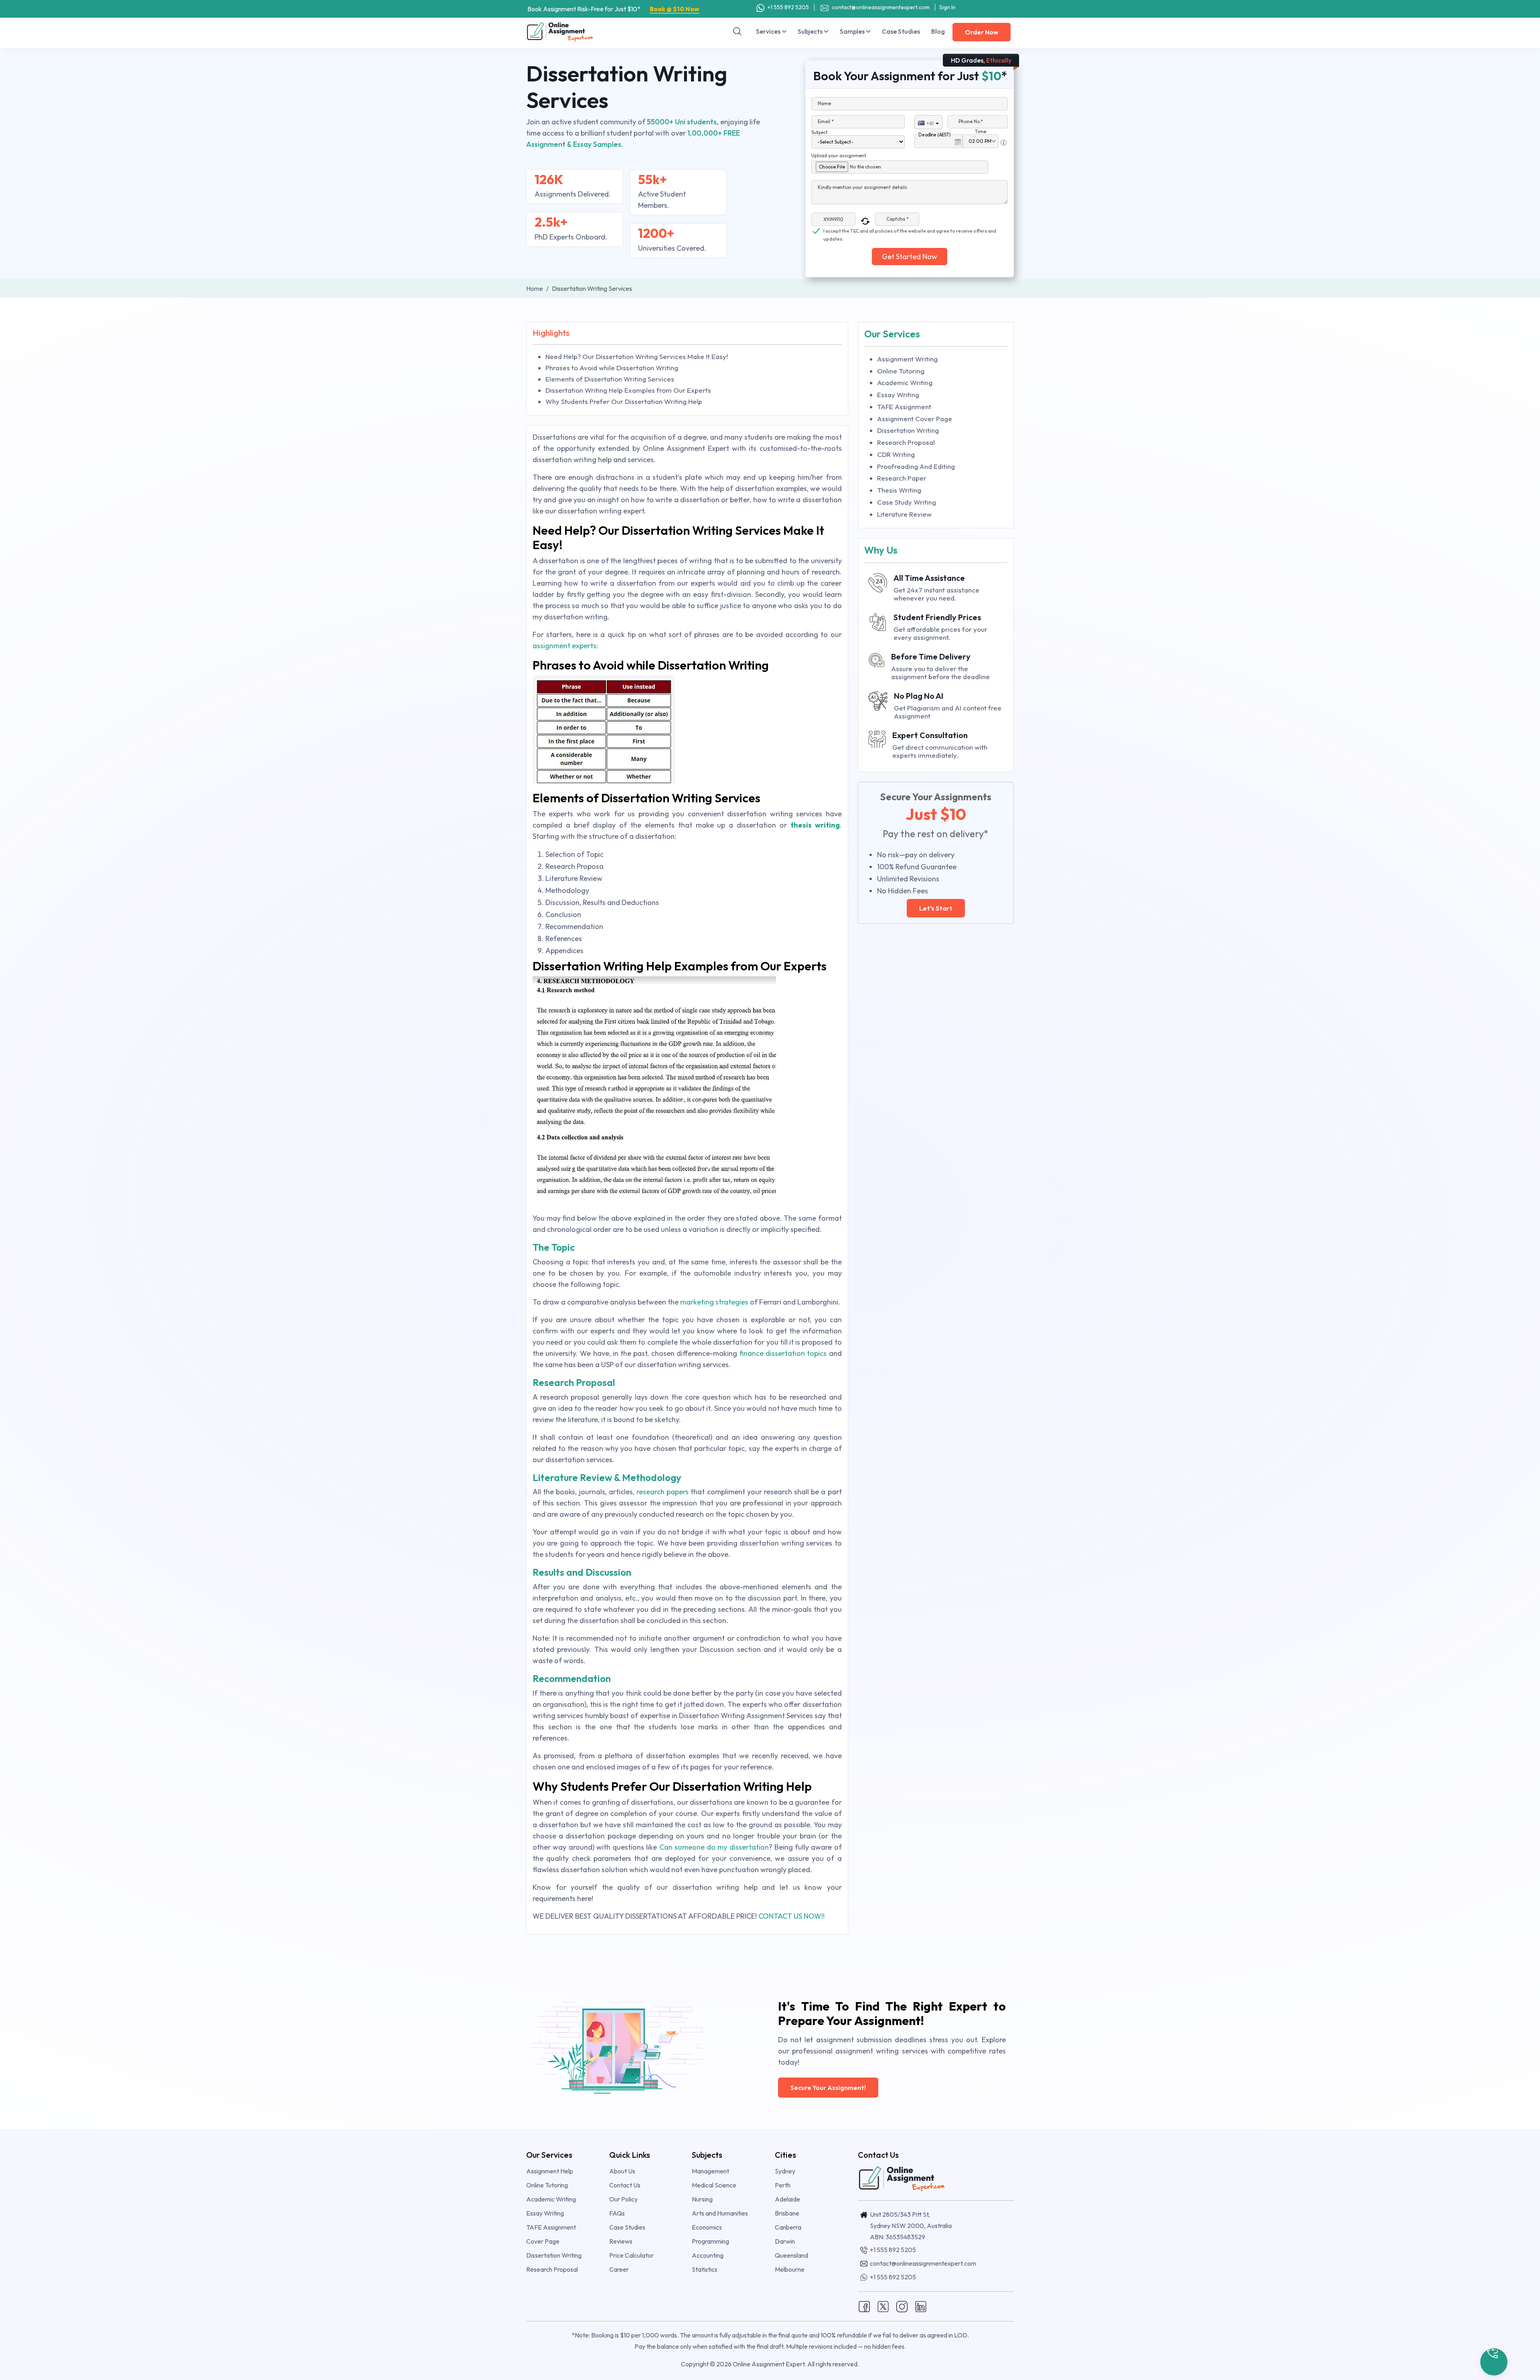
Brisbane (787, 2213)
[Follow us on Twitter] (883, 2306)
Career (619, 2269)
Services (769, 31)
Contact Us (625, 2185)
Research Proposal (906, 442)
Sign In (947, 7)
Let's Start (936, 908)
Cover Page (543, 2241)
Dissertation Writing (908, 430)
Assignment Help (550, 2171)
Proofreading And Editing (916, 466)
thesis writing (815, 825)
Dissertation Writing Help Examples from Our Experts (628, 390)
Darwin (785, 2241)
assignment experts (564, 646)
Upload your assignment (839, 155)
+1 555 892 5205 (788, 7)
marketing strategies (714, 1302)
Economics (707, 2227)
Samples (853, 31)
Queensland (791, 2255)
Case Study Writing (907, 502)
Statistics (705, 2269)
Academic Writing (905, 382)
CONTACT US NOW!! (791, 1916)
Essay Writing (898, 395)
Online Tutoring (901, 371)
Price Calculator (631, 2255)
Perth (783, 2185)
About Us (622, 2171)
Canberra (788, 2227)
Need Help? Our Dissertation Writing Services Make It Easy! (637, 356)
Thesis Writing (899, 490)
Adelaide (787, 2199)
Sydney (785, 2171)
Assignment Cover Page (915, 419)
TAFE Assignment (904, 407)
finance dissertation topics (783, 1353)
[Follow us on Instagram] (902, 2306)
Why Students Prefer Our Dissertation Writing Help (624, 401)
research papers (663, 1492)
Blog (938, 31)
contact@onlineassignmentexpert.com (880, 7)
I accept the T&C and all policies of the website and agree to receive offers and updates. (910, 231)
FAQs (617, 2213)
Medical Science (714, 2185)
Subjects (811, 31)
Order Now (982, 32)
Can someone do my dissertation (714, 1847)
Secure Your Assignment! (828, 2088)
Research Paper (902, 478)
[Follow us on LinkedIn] (921, 2306)
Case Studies (901, 31)
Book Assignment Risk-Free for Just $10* (613, 9)
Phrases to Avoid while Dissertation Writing (612, 368)
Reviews (621, 2241)
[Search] (738, 31)
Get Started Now (910, 257)
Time (981, 131)
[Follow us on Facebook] (864, 2306)
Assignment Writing (907, 359)
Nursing (702, 2199)
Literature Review (904, 514)
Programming (710, 2241)
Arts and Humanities (720, 2213)
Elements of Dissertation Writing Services (610, 379)
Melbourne (790, 2269)
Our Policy (623, 2199)
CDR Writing (896, 454)
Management (710, 2171)
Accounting (708, 2255)
